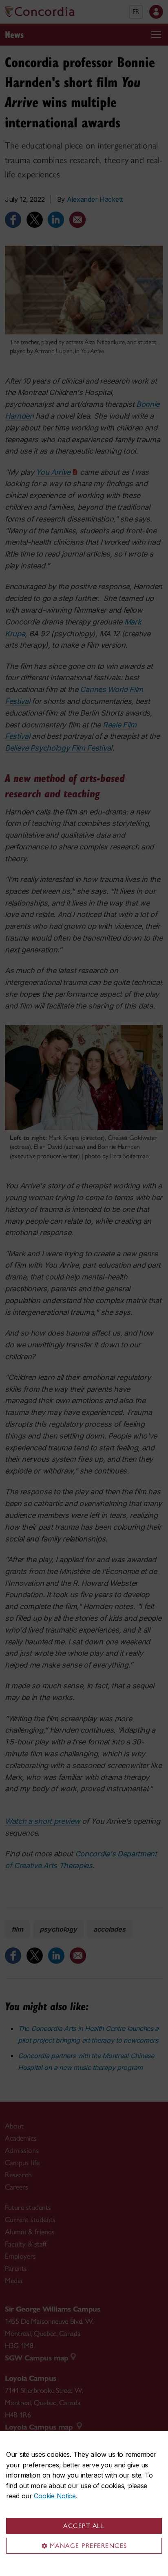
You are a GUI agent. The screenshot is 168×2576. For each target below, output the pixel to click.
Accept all (84, 2526)
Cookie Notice (55, 2496)
